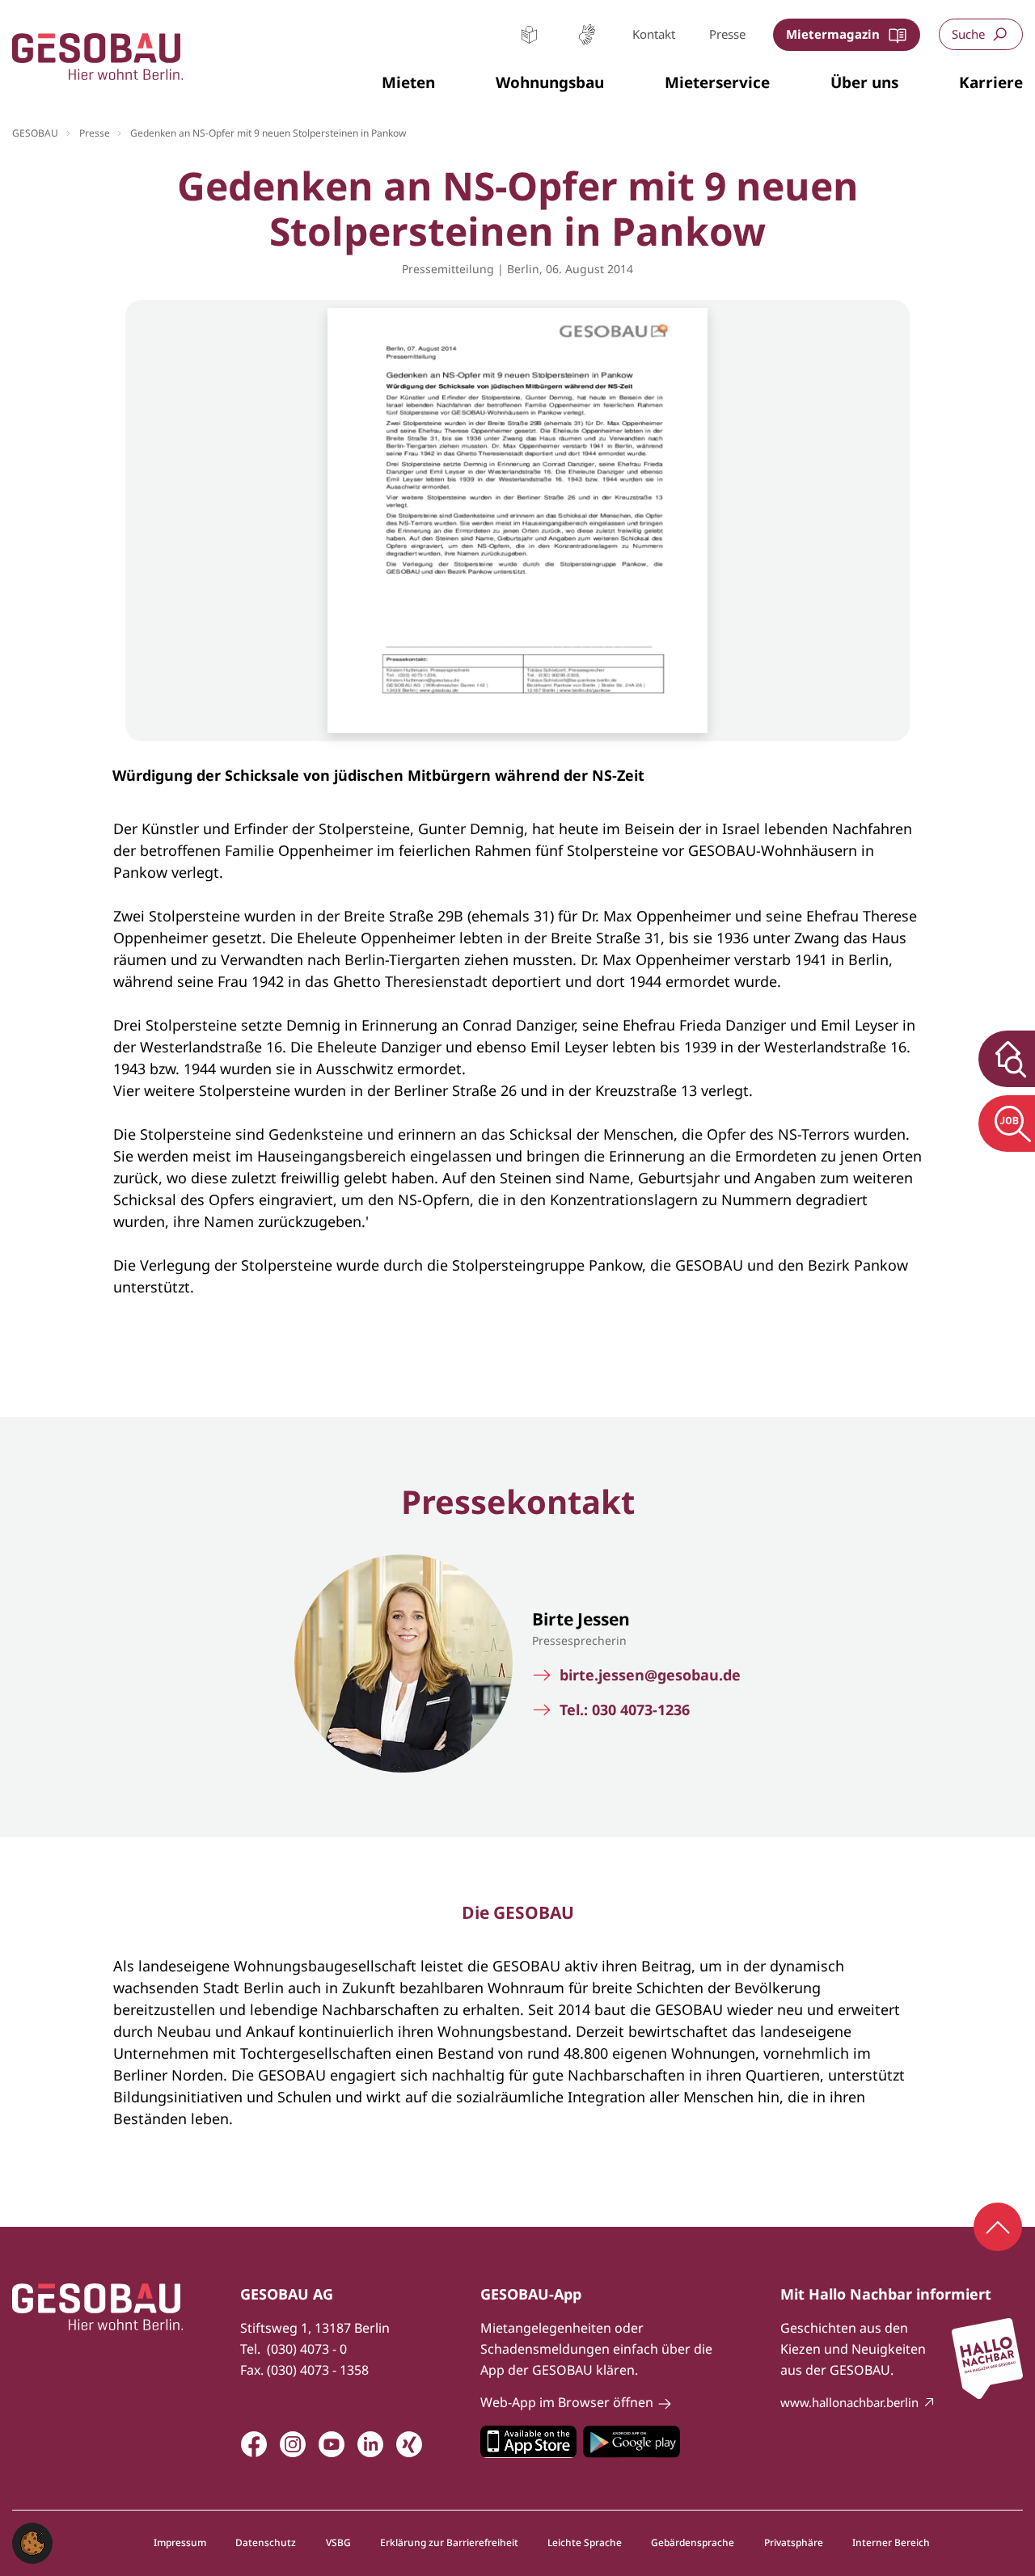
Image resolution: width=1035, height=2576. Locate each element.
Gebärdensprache (587, 34)
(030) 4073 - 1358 (318, 2370)
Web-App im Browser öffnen (567, 2402)
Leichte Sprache (529, 34)
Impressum (180, 2543)
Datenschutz (266, 2543)
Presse (727, 34)
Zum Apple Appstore (528, 2442)
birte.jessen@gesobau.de (650, 1675)
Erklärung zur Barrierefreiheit (449, 2543)
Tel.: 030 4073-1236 (625, 1710)
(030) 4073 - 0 (307, 2349)
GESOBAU (35, 133)
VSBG (338, 2543)
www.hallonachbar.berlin (849, 2402)
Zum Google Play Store (632, 2442)
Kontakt (654, 34)
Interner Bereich (891, 2543)
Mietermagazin (833, 34)
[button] (408, 83)
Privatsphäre (794, 2543)
